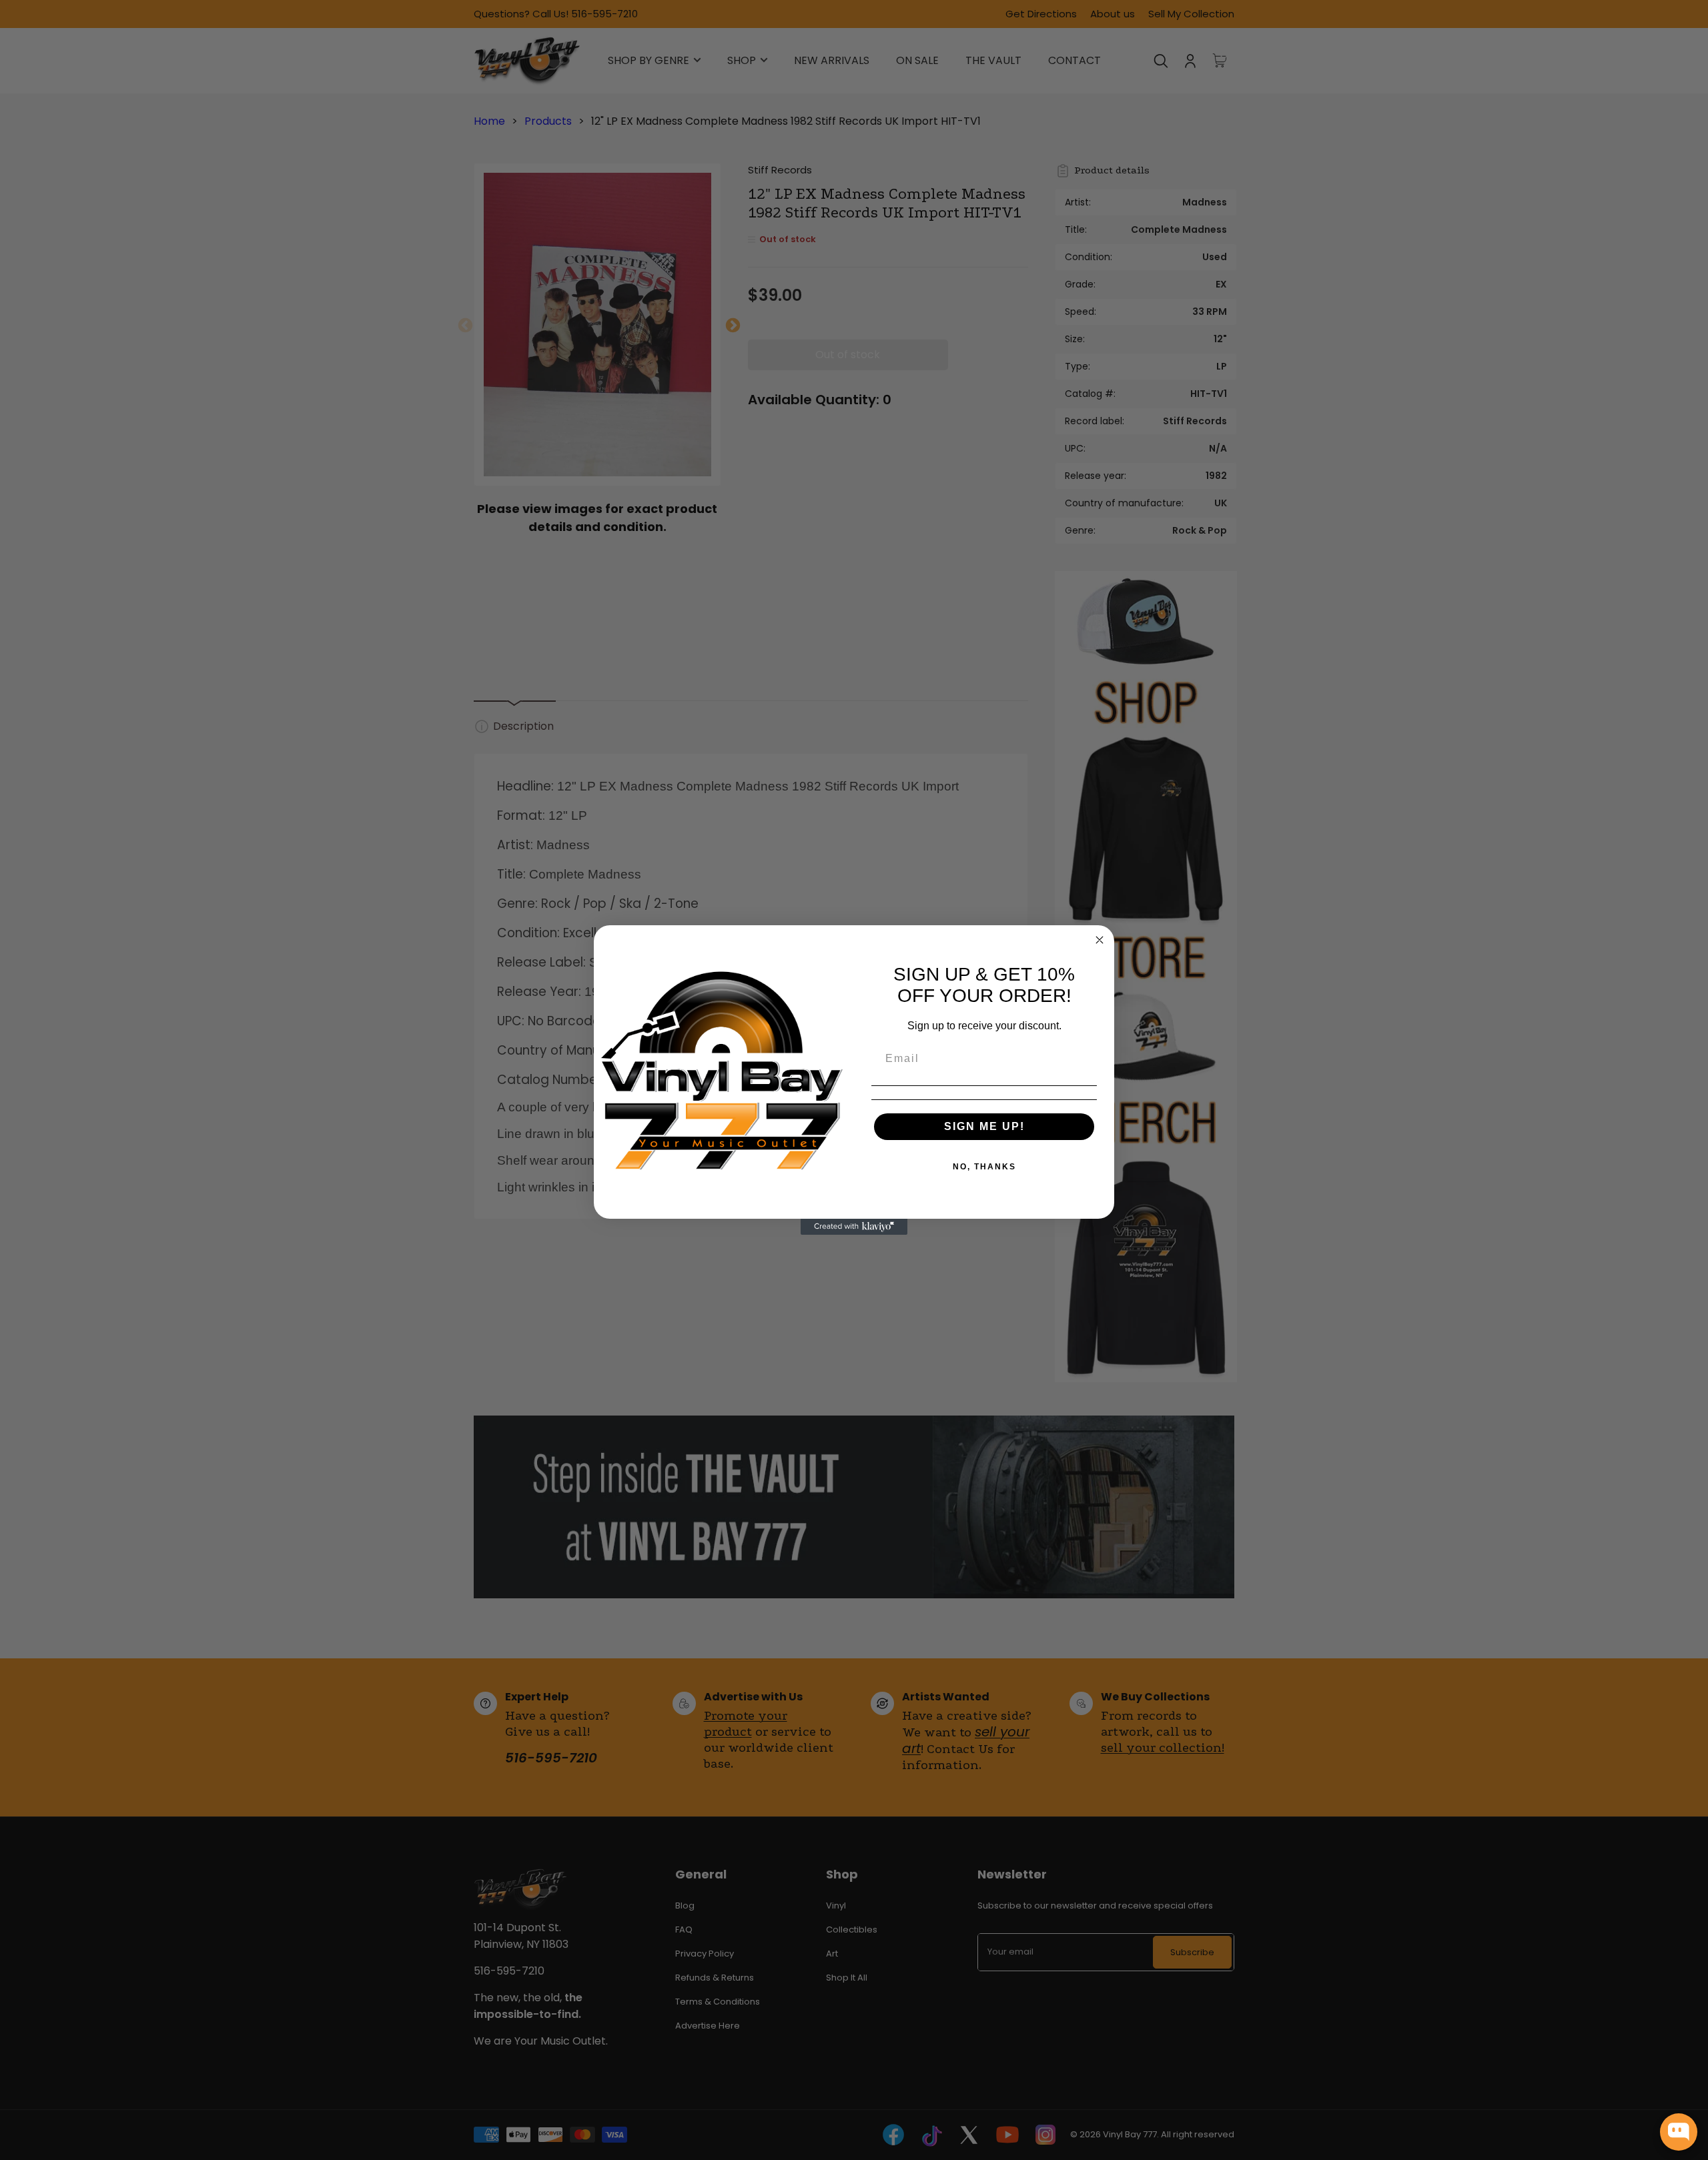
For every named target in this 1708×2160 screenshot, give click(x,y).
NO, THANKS (984, 1167)
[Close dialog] (1100, 940)
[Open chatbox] (1679, 2132)
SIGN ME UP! (984, 1126)
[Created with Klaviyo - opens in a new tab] (854, 1227)
